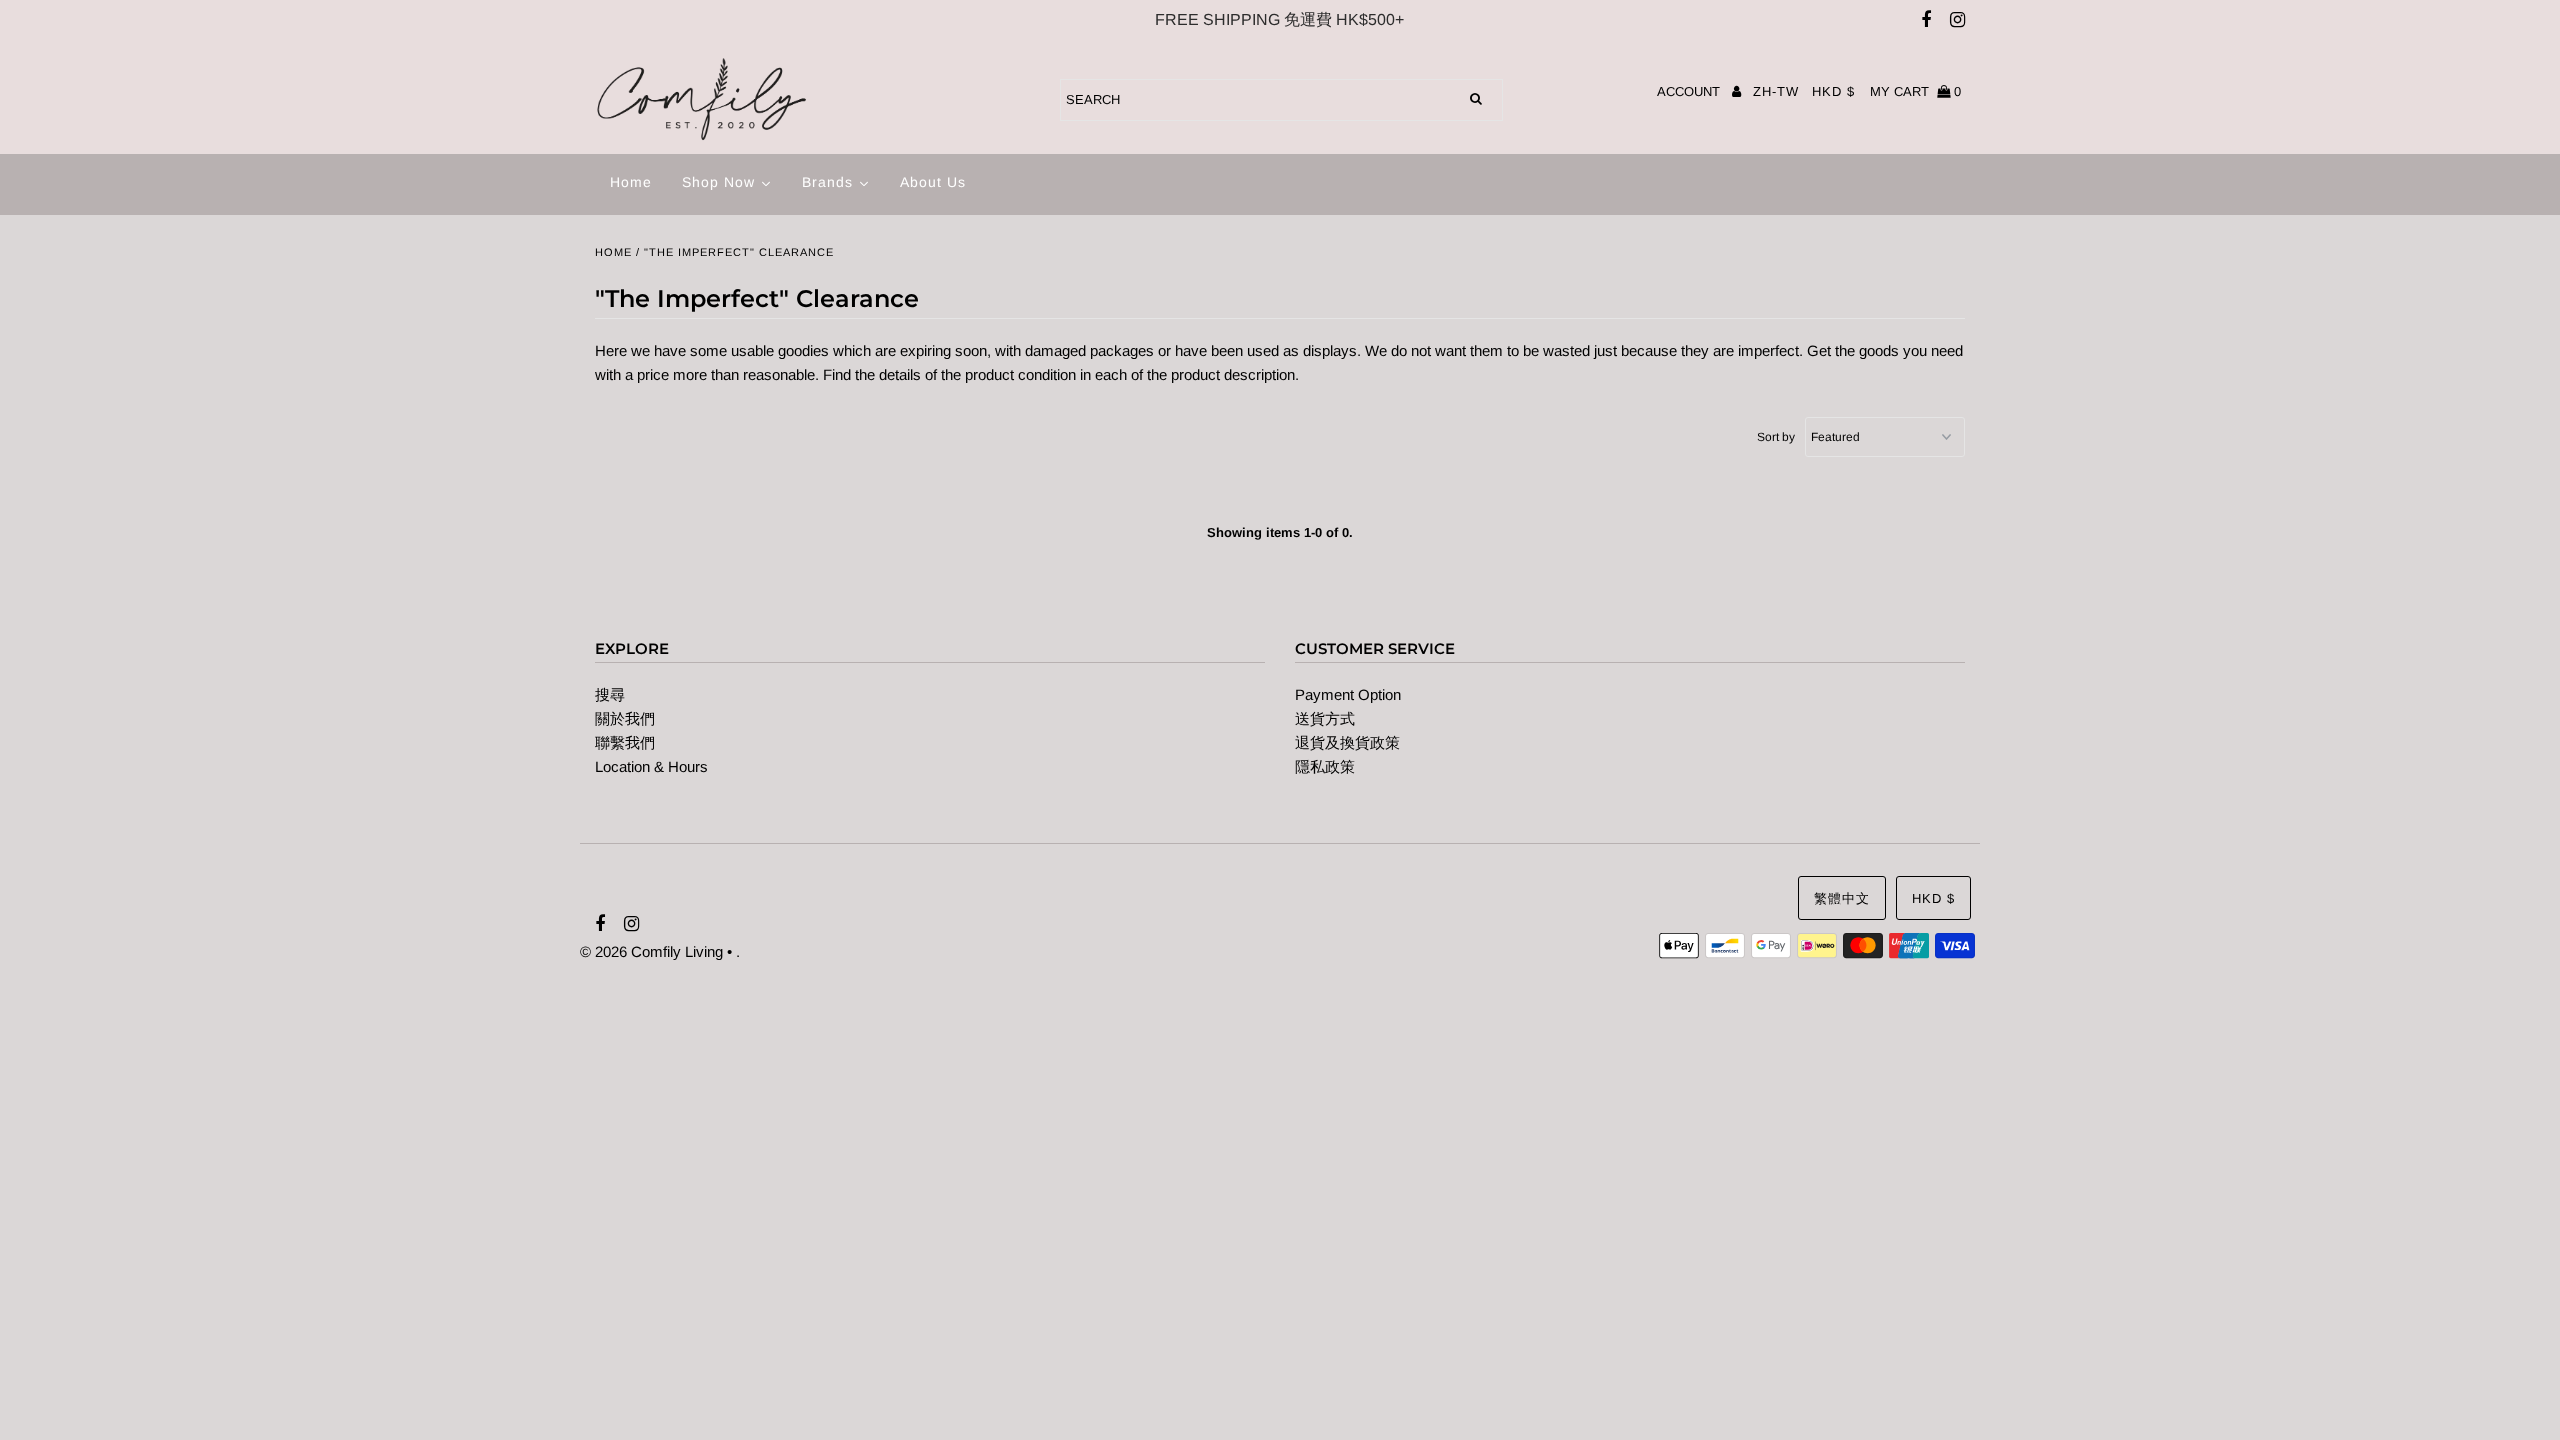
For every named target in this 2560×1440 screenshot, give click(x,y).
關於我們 (625, 718)
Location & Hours (651, 766)
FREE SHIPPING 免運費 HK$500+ (1279, 19)
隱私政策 (1325, 766)
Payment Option (1348, 694)
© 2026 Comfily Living (651, 951)
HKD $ (1833, 91)
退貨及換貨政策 (1347, 742)
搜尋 (610, 694)
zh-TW (1776, 91)
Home (613, 252)
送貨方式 (1325, 718)
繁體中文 (1842, 898)
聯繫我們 (625, 742)
